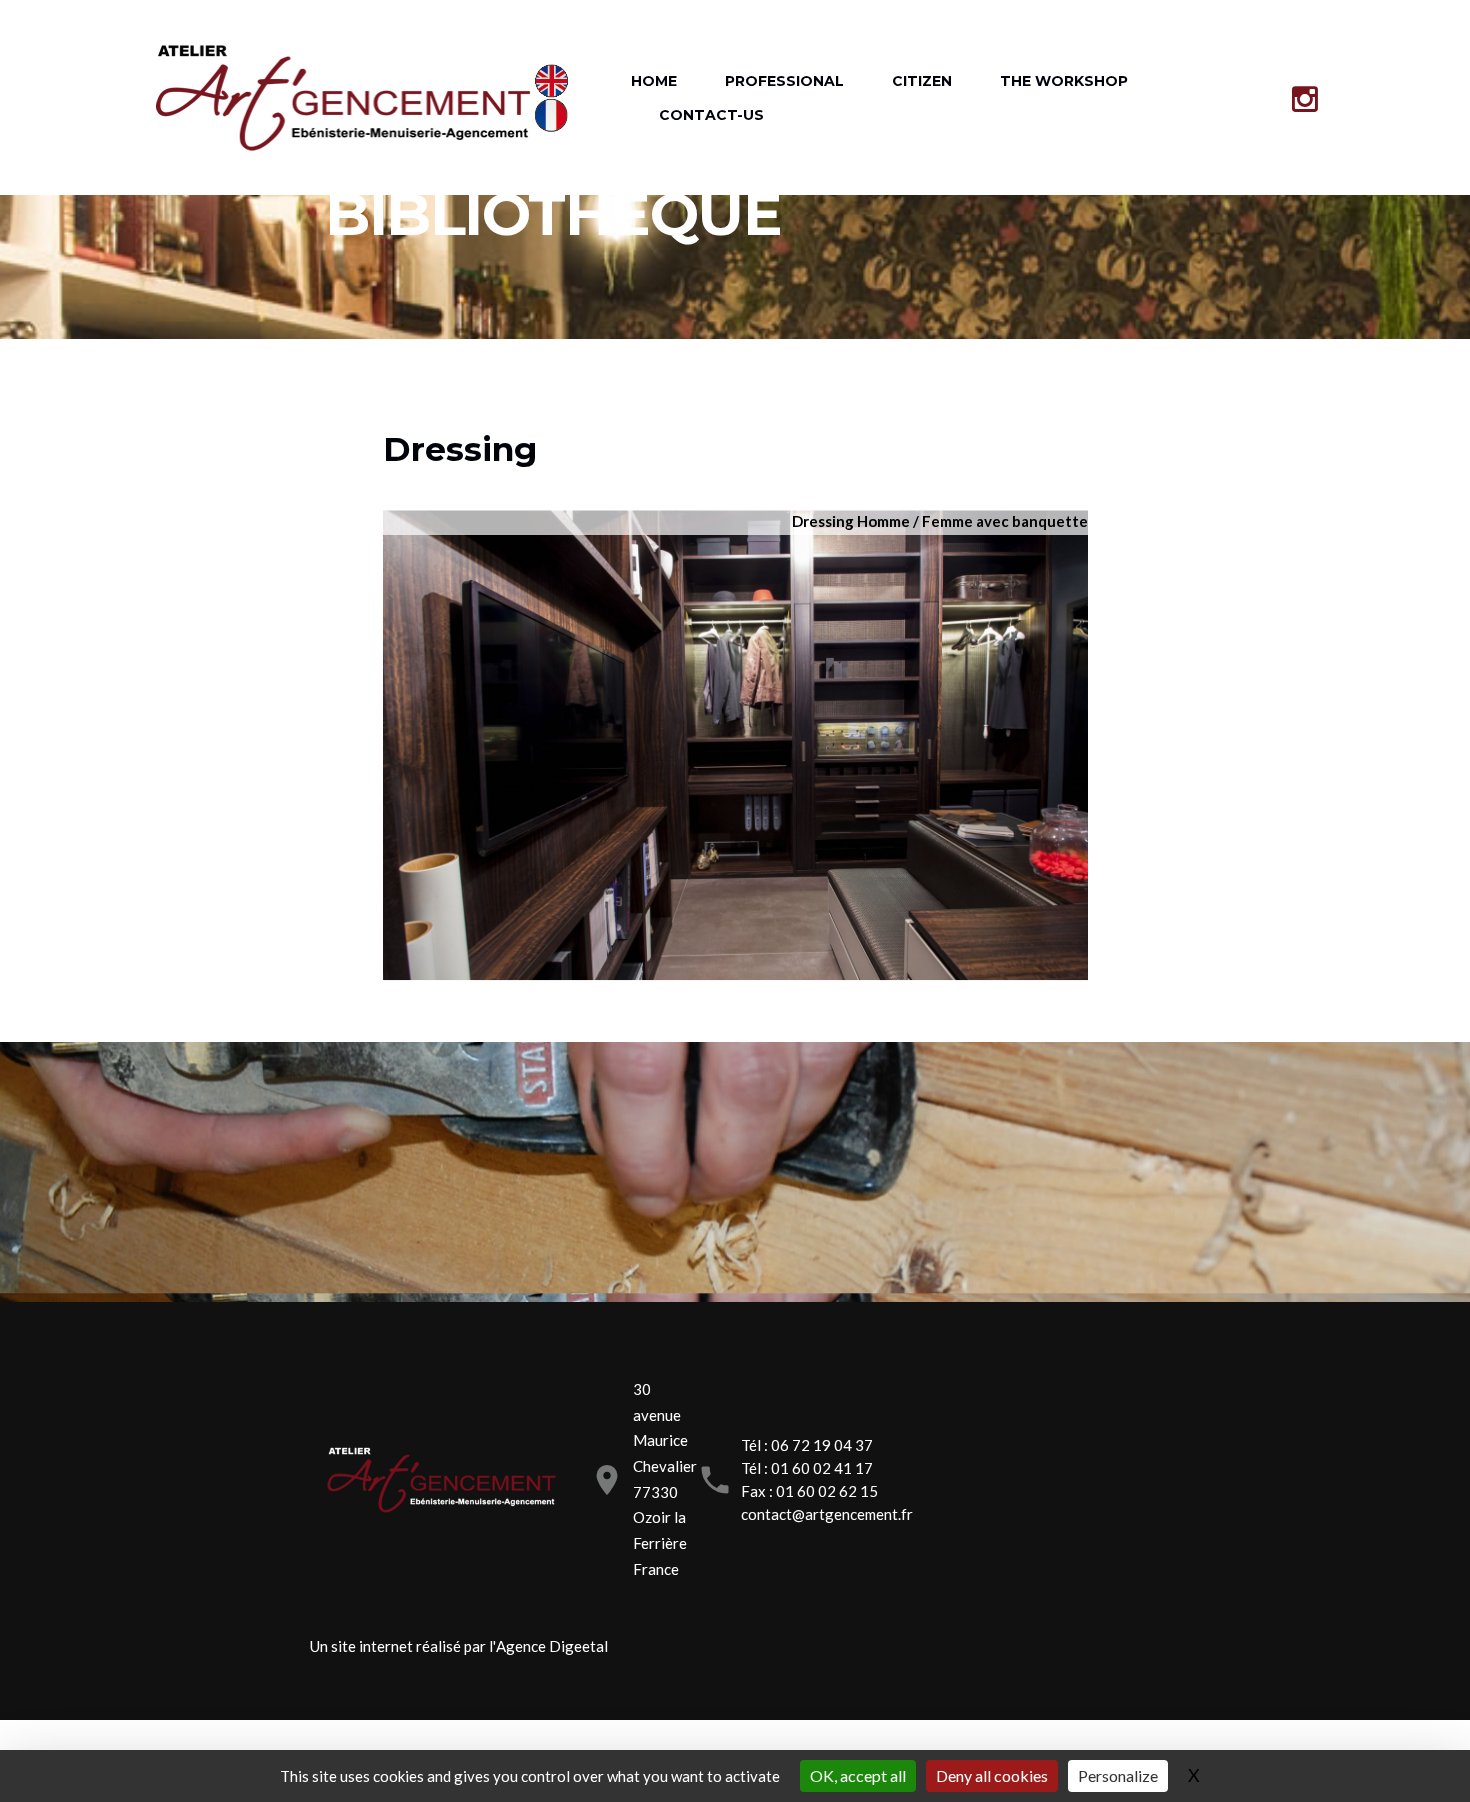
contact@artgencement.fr (827, 1514)
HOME (654, 81)
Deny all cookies (992, 1775)
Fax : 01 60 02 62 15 (809, 1491)
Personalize (1118, 1775)
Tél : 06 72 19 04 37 (807, 1445)
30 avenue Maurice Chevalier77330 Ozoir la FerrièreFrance (665, 1479)
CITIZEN (922, 81)
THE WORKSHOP (1064, 81)
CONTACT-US (711, 115)
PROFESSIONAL (784, 81)
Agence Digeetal (552, 1646)
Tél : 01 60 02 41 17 (807, 1468)
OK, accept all (858, 1775)
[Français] (556, 115)
